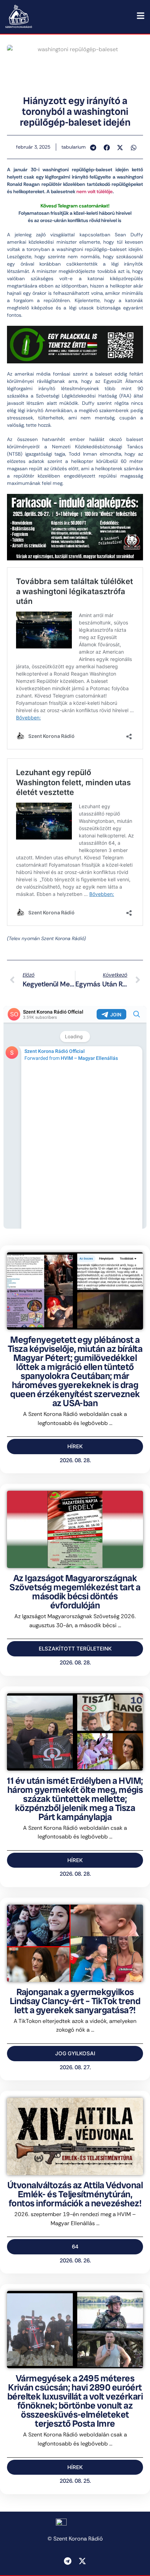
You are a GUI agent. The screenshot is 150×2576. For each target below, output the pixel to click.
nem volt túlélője (95, 191)
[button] (93, 148)
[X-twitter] (82, 2561)
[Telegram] (68, 2561)
